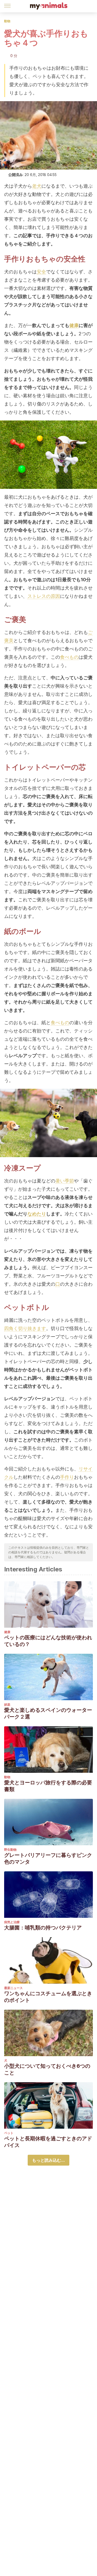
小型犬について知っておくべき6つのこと (47, 2069)
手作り (67, 1477)
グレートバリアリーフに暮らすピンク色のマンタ (48, 1858)
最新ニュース (13, 1988)
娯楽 (7, 1704)
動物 (7, 21)
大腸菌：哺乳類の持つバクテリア (43, 1928)
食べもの (69, 657)
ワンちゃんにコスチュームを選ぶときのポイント (48, 1997)
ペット (9, 2133)
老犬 (37, 186)
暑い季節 (65, 1181)
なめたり (37, 1214)
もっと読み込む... (48, 2160)
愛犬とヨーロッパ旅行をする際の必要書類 (48, 1786)
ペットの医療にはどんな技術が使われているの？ (48, 1641)
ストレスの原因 (44, 596)
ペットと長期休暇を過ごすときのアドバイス (48, 2142)
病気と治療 (12, 1922)
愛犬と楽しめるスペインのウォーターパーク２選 (48, 1713)
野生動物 (10, 1850)
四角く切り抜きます (25, 1328)
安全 (41, 272)
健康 (74, 325)
